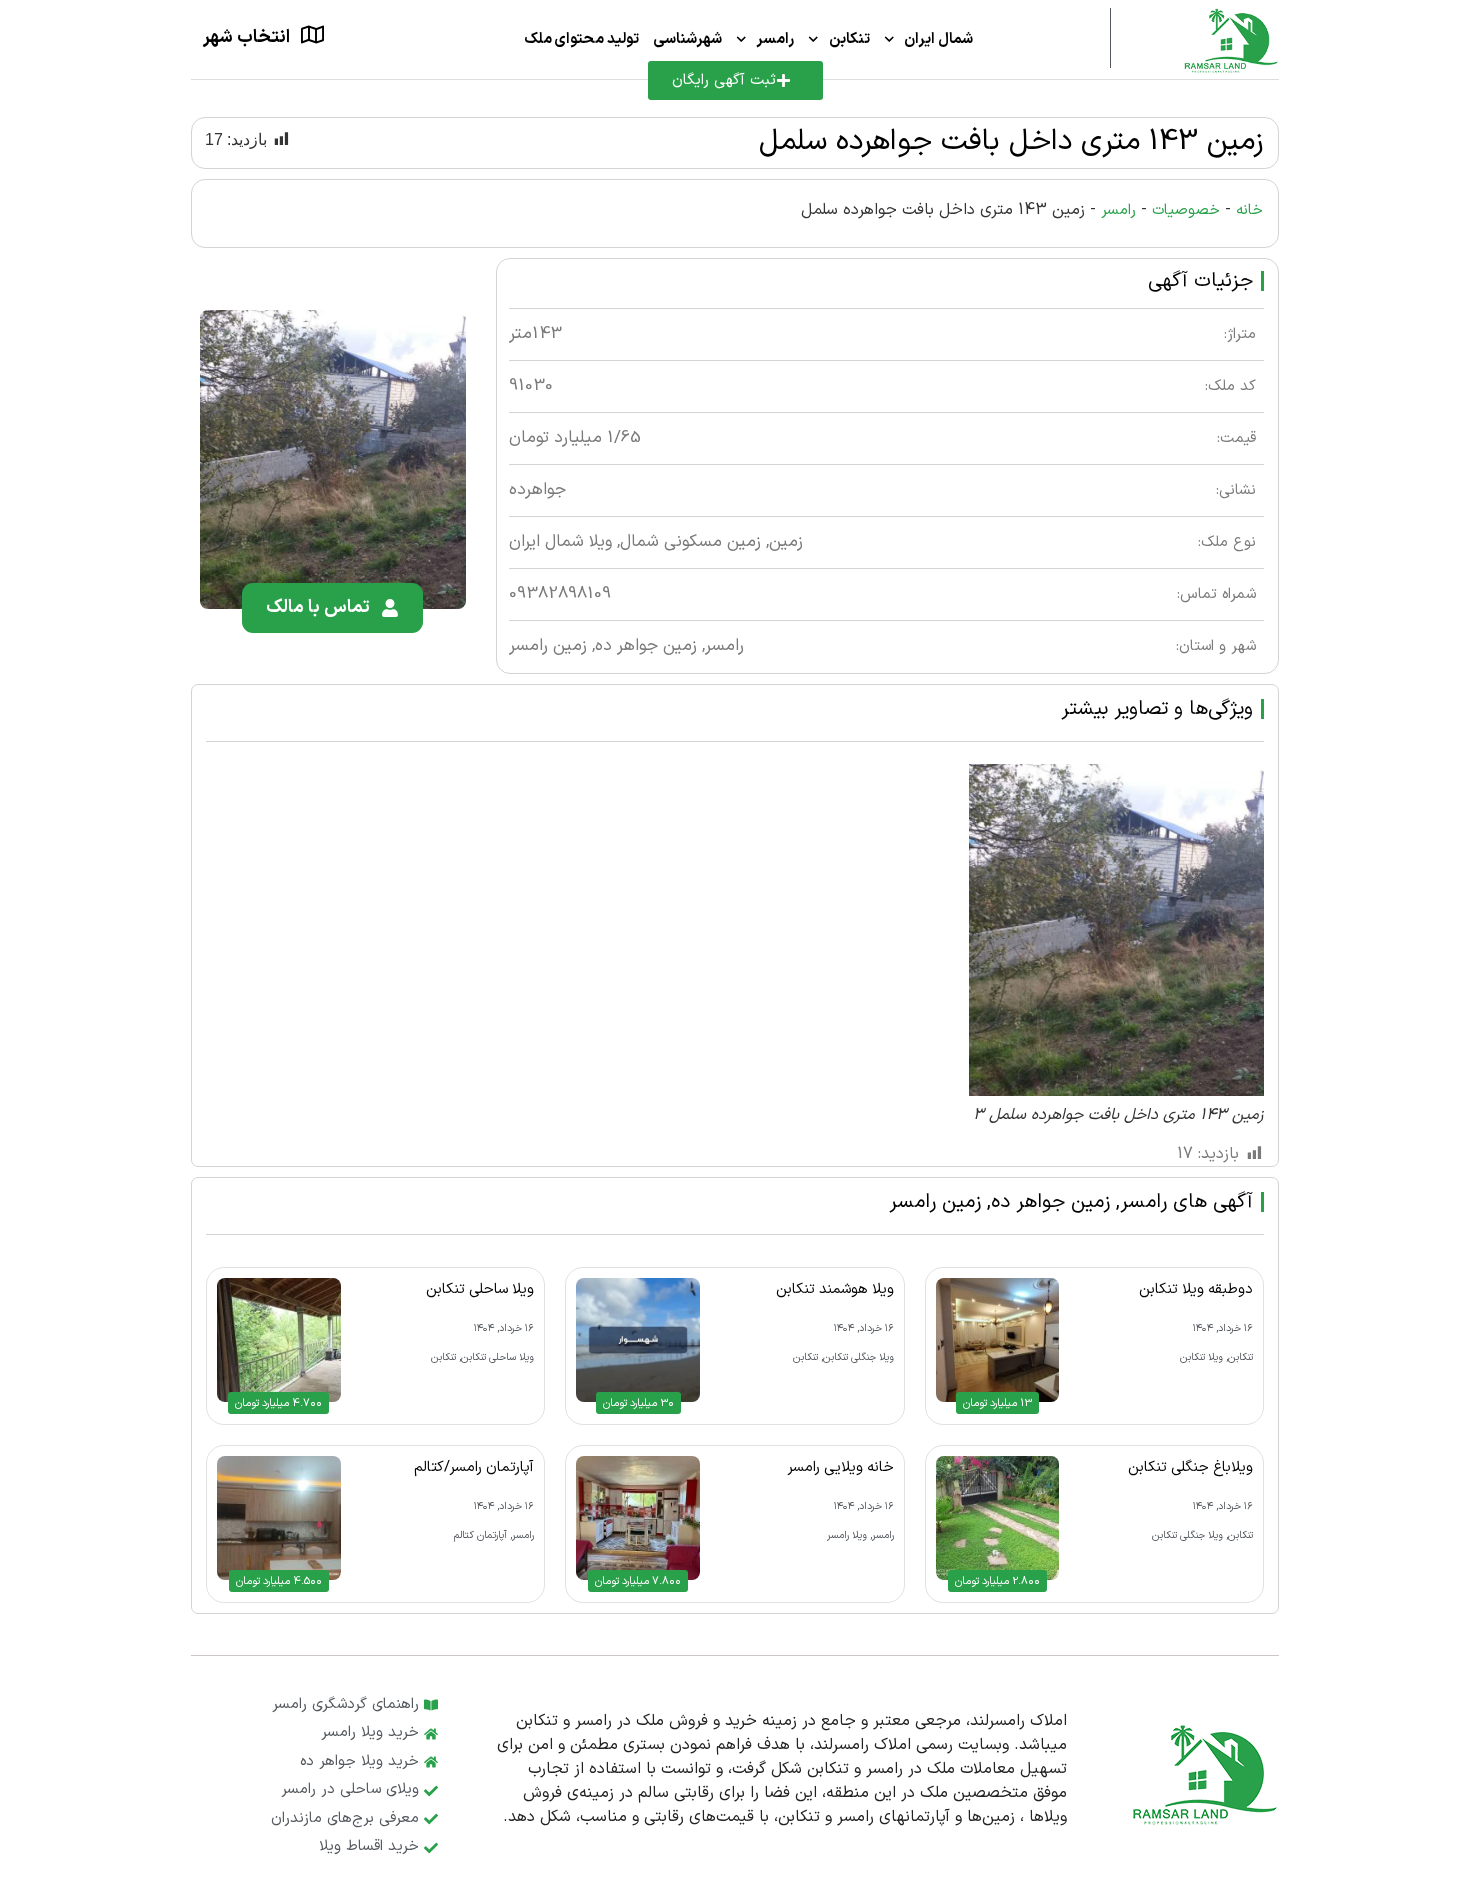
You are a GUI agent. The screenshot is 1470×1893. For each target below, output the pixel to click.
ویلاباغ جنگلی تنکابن (1190, 1467)
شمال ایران (938, 39)
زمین (786, 542)
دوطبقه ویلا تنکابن (1196, 1289)
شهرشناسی (687, 39)
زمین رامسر (548, 646)
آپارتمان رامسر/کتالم (474, 1467)
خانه (1249, 210)
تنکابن (849, 39)
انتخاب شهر (246, 37)
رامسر (775, 39)
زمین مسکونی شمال (690, 542)
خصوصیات (1186, 210)
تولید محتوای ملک (581, 39)
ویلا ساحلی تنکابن (480, 1289)
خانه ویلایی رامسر (841, 1467)
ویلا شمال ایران (560, 542)
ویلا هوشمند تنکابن (835, 1289)
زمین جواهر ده (646, 646)
